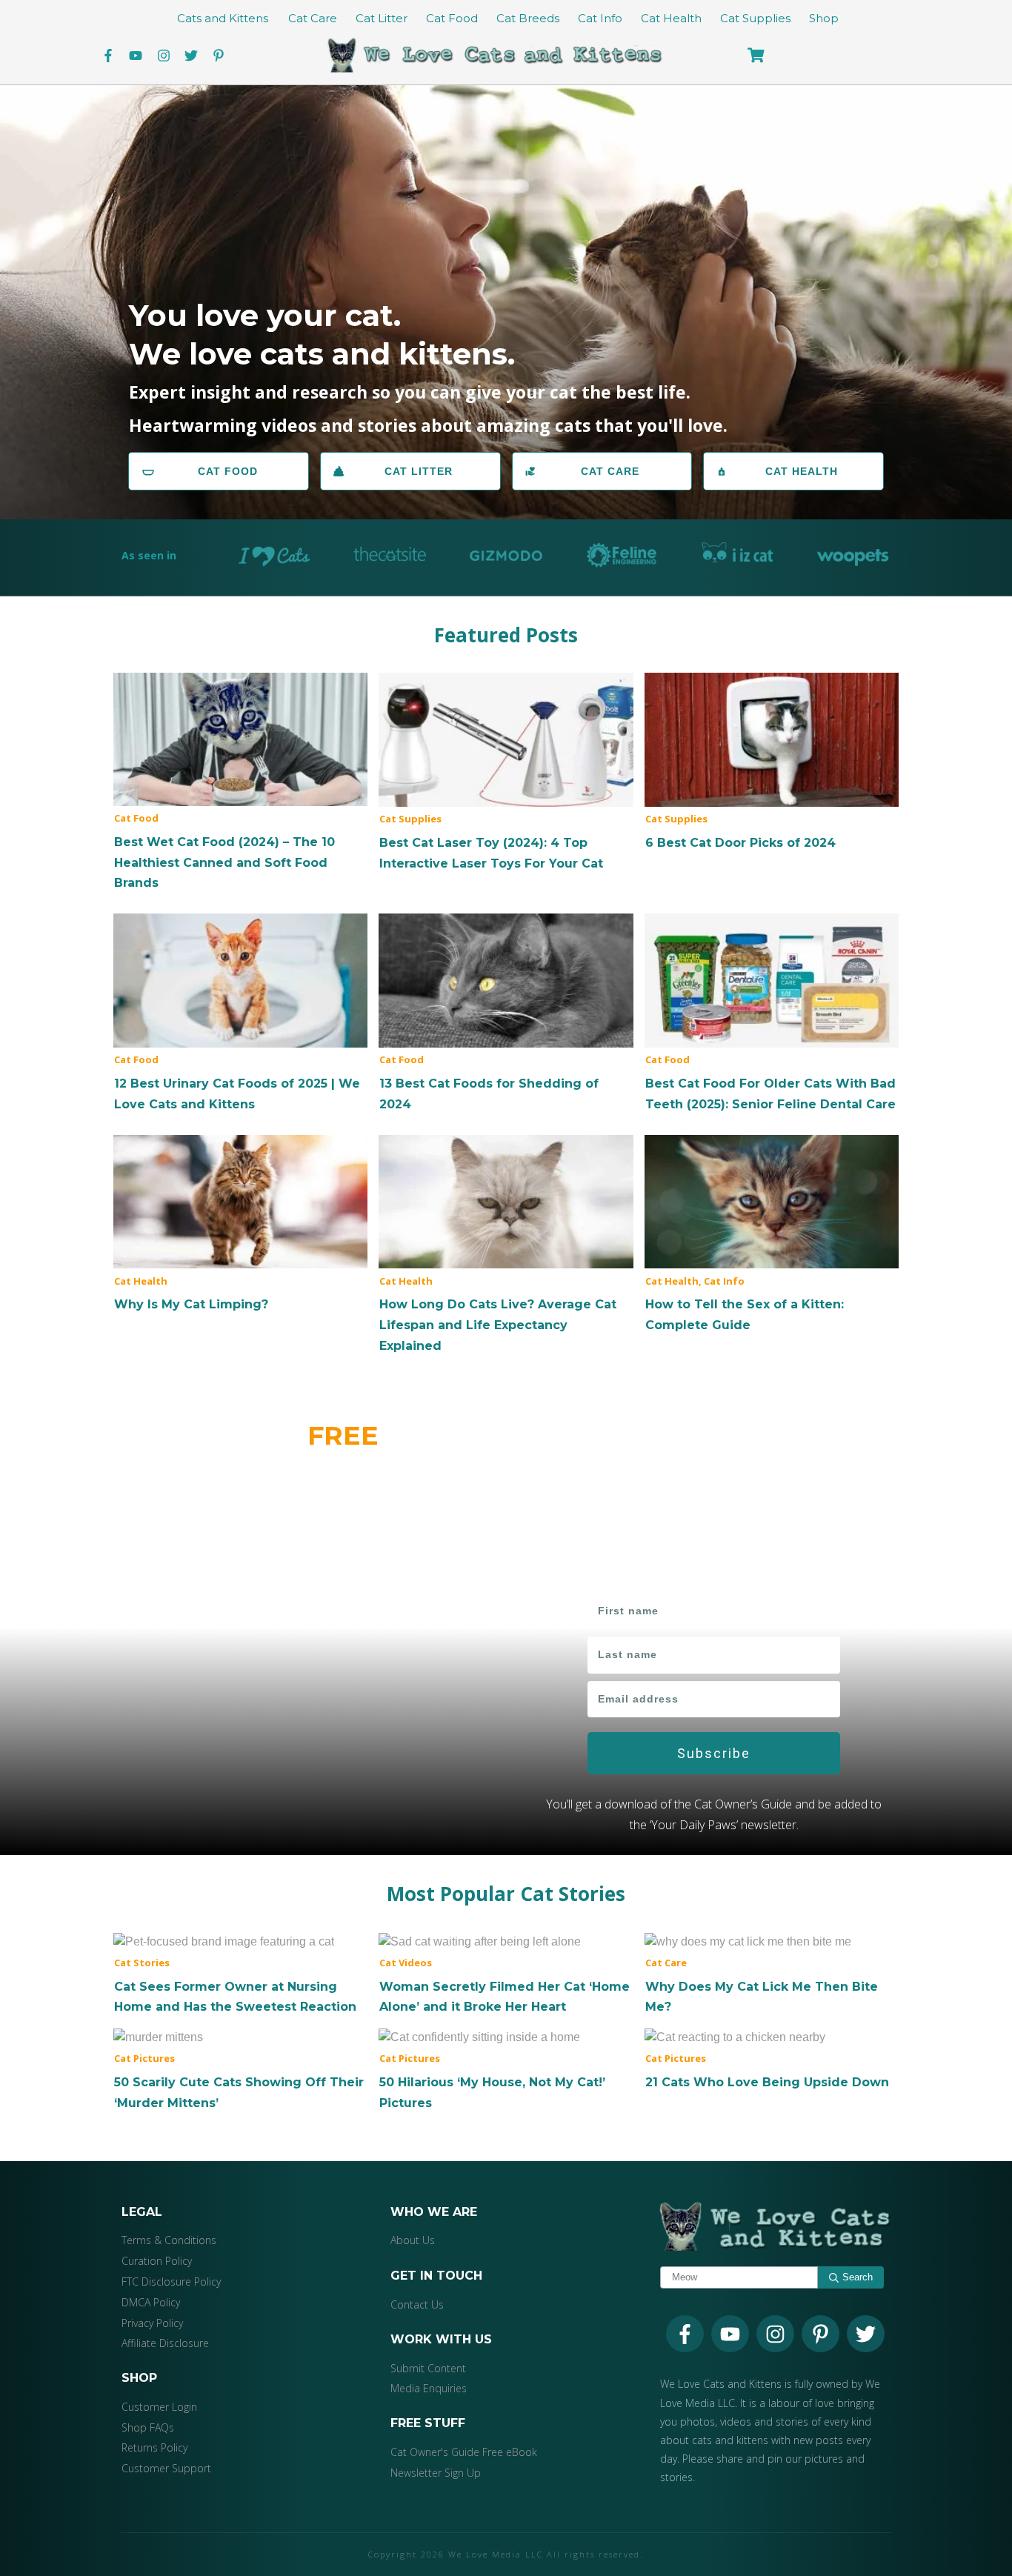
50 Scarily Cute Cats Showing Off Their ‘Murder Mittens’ (240, 2070)
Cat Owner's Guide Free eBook (464, 2452)
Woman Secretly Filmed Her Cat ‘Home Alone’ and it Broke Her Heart (506, 1974)
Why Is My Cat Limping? (240, 1225)
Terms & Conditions (169, 2240)
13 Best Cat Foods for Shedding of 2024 (506, 1014)
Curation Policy (157, 2261)
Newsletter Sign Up (436, 2473)
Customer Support (166, 2468)
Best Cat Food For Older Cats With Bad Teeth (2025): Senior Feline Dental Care (772, 1014)
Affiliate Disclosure (165, 2343)
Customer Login (159, 2407)
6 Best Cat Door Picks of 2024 (772, 763)
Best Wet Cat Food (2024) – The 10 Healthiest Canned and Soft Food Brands (240, 783)
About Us (413, 2240)
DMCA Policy (151, 2302)
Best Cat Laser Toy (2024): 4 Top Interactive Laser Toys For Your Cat (506, 773)
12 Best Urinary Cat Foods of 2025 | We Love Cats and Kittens (240, 1014)
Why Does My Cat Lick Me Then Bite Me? (772, 1974)
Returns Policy (154, 2447)
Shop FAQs (148, 2427)
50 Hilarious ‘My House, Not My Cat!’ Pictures (506, 2070)
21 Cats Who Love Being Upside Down (772, 2060)
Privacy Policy (152, 2323)
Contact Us (417, 2304)
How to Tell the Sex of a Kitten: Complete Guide (772, 1235)
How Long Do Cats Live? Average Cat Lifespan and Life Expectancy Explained (506, 1245)
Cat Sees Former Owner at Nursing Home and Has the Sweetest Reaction (240, 1974)
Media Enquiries (429, 2388)
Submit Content (428, 2368)
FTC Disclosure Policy (171, 2282)
